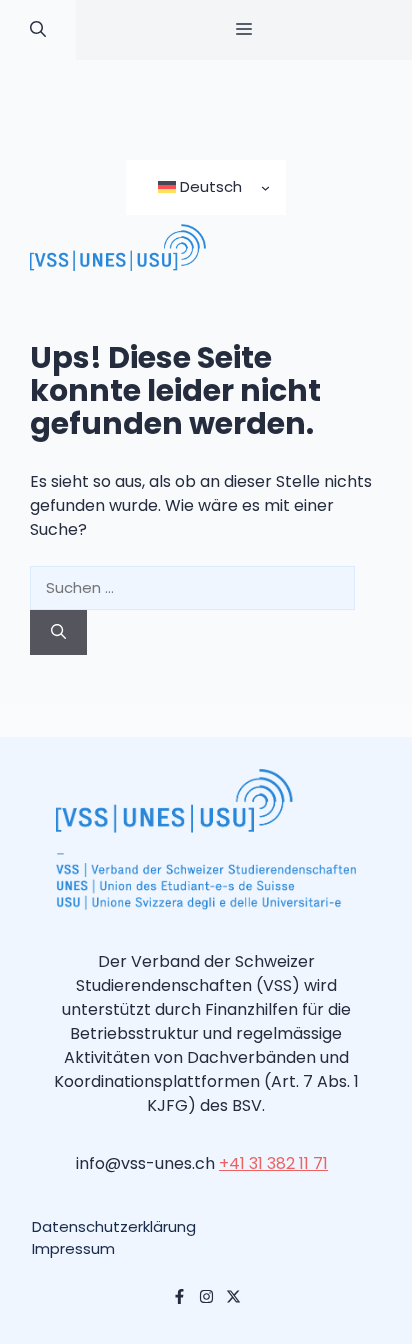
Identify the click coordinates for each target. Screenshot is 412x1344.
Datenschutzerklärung (114, 1226)
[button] (38, 30)
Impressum (73, 1248)
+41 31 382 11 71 (273, 1163)
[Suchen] (58, 632)
